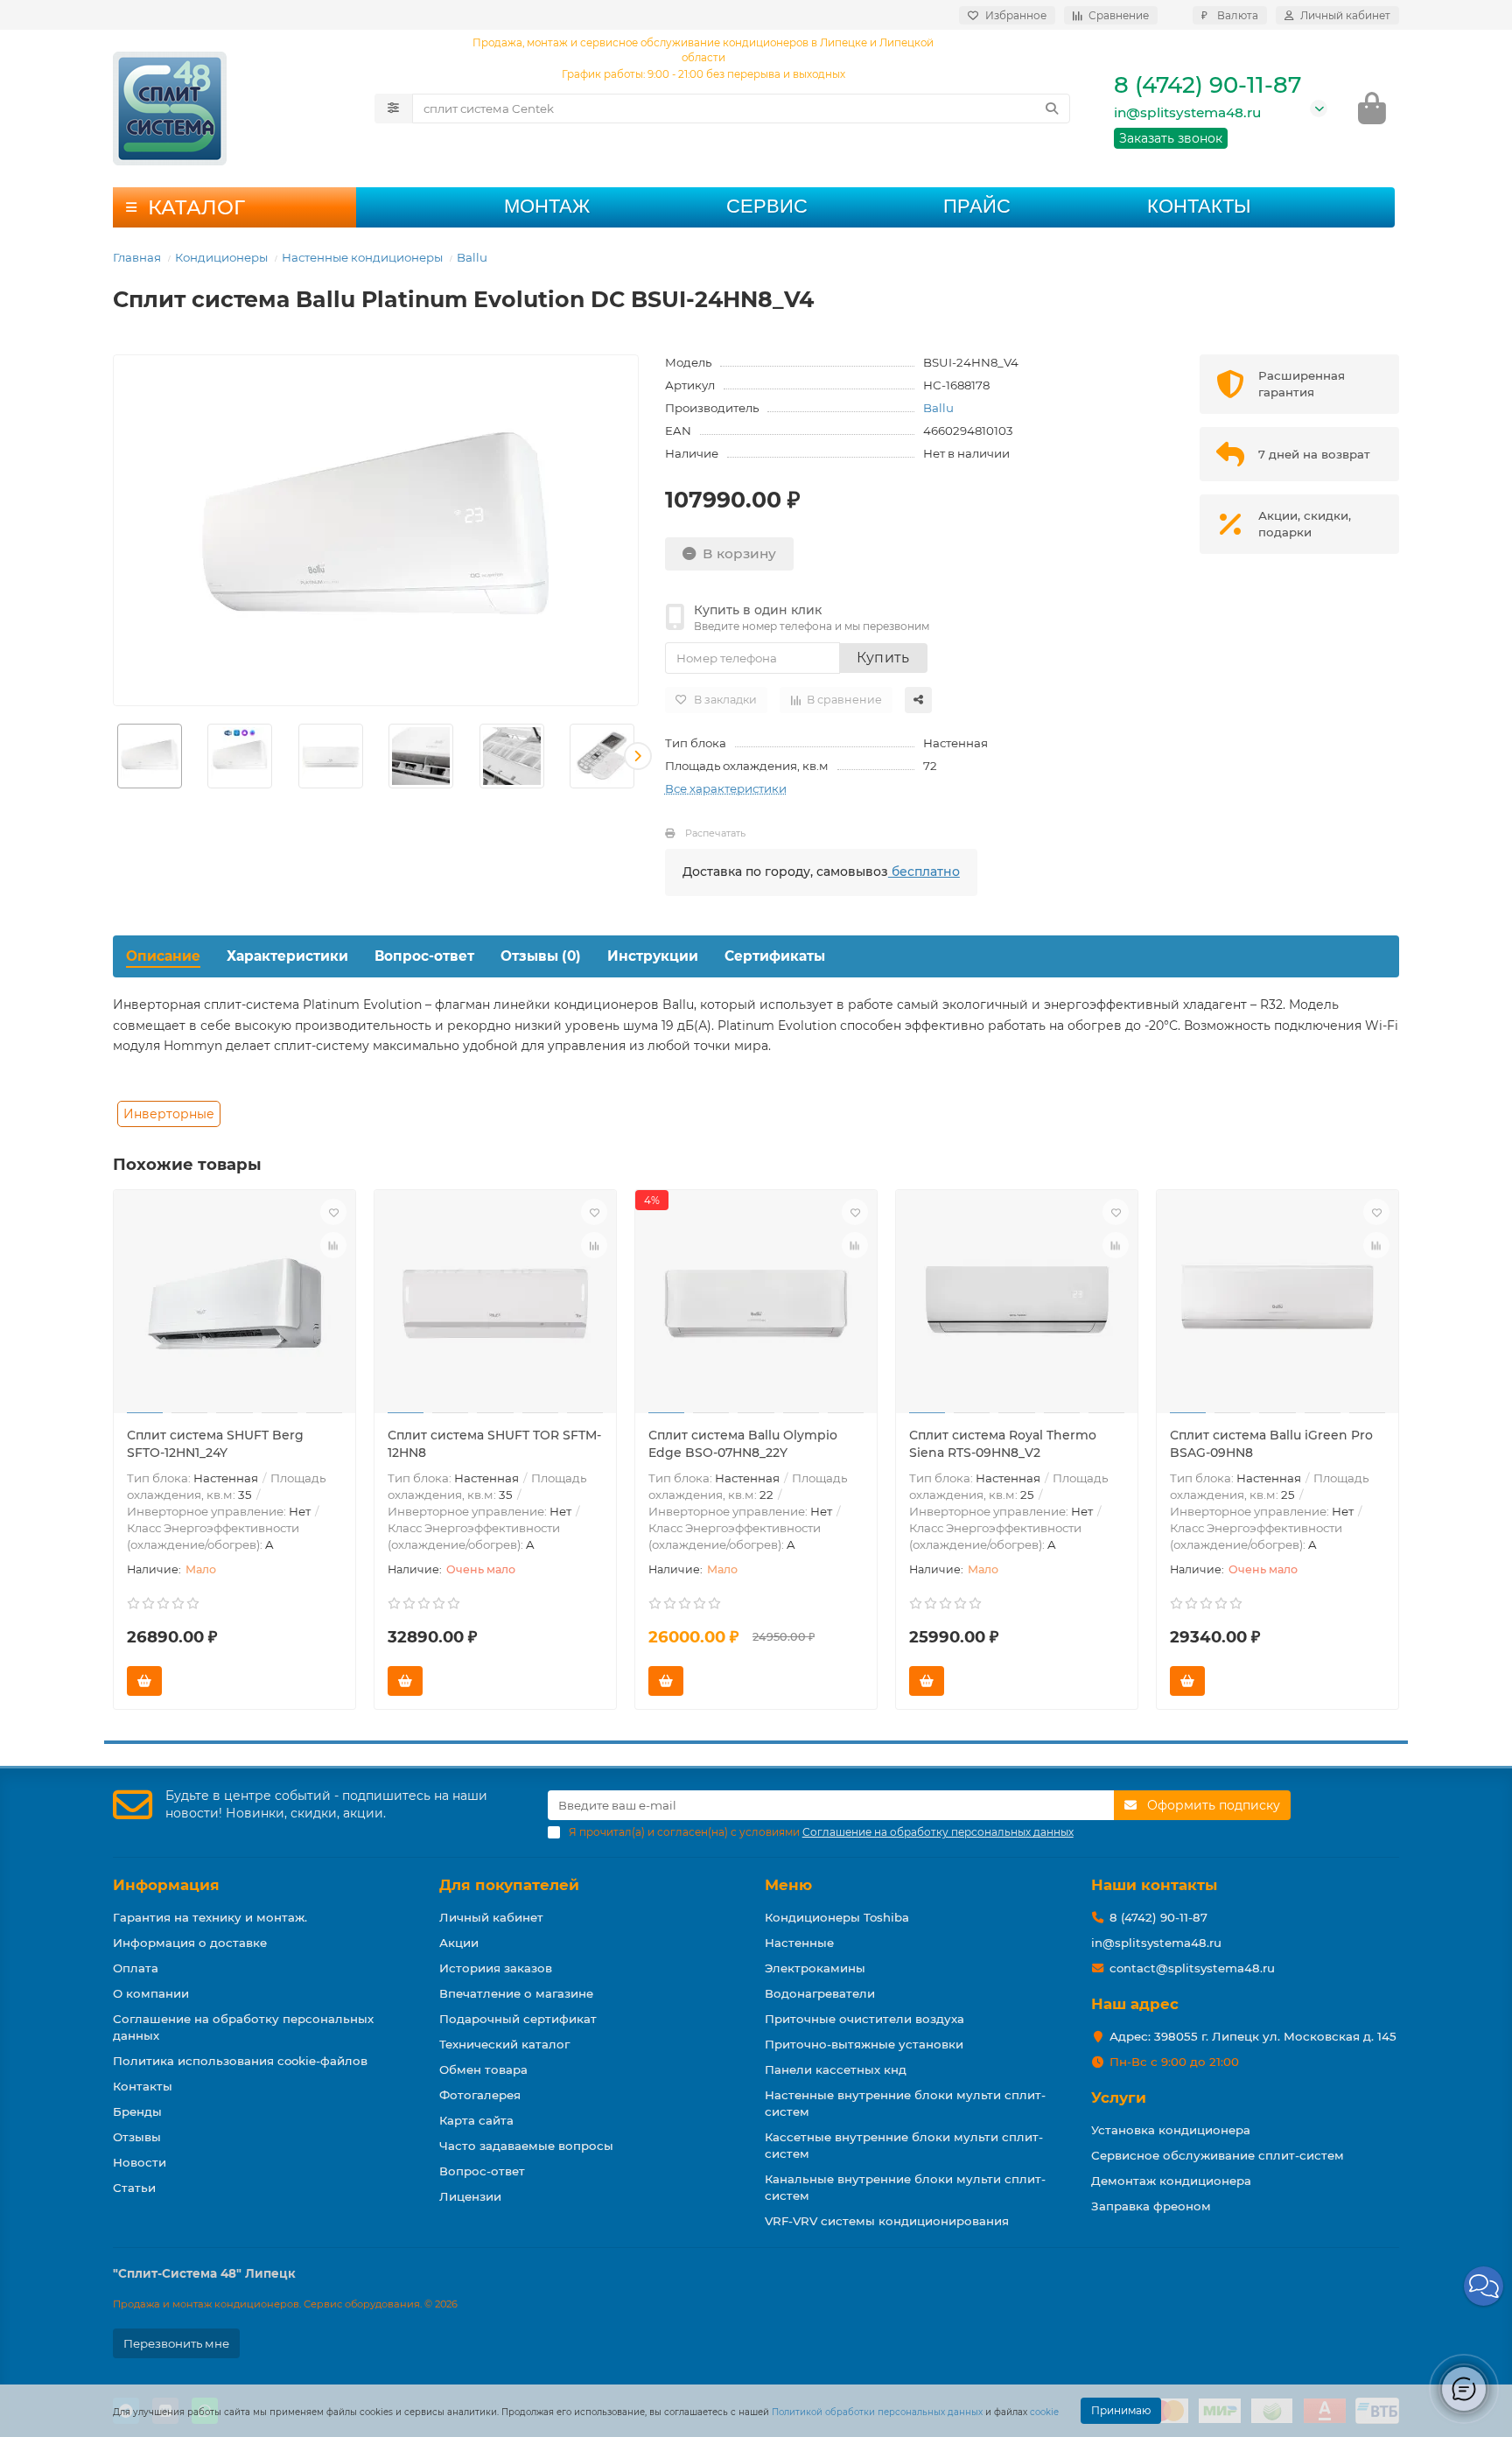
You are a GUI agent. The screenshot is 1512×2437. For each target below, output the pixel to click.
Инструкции (653, 956)
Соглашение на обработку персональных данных (243, 2027)
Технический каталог (504, 2044)
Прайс (977, 206)
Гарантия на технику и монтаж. (210, 1917)
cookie (1044, 2412)
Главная (137, 257)
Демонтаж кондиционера (1171, 2181)
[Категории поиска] (393, 109)
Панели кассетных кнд (836, 2069)
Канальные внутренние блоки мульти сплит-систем (905, 2187)
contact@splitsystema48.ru (1192, 1968)
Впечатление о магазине (516, 1993)
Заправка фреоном (1151, 2206)
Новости (140, 2162)
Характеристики (287, 956)
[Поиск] (1052, 109)
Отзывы (137, 2137)
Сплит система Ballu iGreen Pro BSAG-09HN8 (1271, 1444)
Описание (163, 956)
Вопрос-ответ (424, 956)
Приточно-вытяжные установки (864, 2044)
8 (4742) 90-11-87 (1207, 85)
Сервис (767, 206)
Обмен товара (483, 2069)
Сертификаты (775, 956)
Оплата (136, 1968)
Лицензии (470, 2196)
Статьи (134, 2188)
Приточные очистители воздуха (864, 2019)
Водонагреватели (820, 1993)
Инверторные (169, 1114)
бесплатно (924, 872)
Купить (883, 658)
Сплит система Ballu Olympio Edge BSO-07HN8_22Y (743, 1444)
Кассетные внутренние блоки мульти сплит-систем (904, 2145)
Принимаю (1121, 2410)
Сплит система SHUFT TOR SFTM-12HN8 (494, 1444)
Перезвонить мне (176, 2343)
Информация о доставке (190, 1943)
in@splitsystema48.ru (1187, 112)
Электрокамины (815, 1968)
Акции (459, 1943)
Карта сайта (476, 2120)
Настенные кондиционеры (362, 257)
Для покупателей (509, 1885)
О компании (151, 1993)
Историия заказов (496, 1968)
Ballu (472, 257)
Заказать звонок (1171, 138)
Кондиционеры (221, 257)
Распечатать (715, 833)
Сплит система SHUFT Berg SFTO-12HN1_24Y (215, 1444)
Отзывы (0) (541, 956)
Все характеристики (726, 788)
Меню (788, 1885)
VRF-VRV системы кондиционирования (887, 2221)
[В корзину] (144, 1681)
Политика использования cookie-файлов (240, 2061)
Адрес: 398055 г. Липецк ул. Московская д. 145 (1253, 2036)
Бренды (137, 2111)
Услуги (1119, 2097)
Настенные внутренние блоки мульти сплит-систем (905, 2103)
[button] (114, 756)
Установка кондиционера (1171, 2130)
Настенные (799, 1943)
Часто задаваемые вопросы (526, 2146)
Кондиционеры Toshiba (837, 1917)
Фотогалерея (480, 2095)
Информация (166, 1885)
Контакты (1199, 206)
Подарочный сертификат (518, 2019)
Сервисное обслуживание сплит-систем (1218, 2155)
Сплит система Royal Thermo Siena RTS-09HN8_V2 (1003, 1444)
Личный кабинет (491, 1917)
